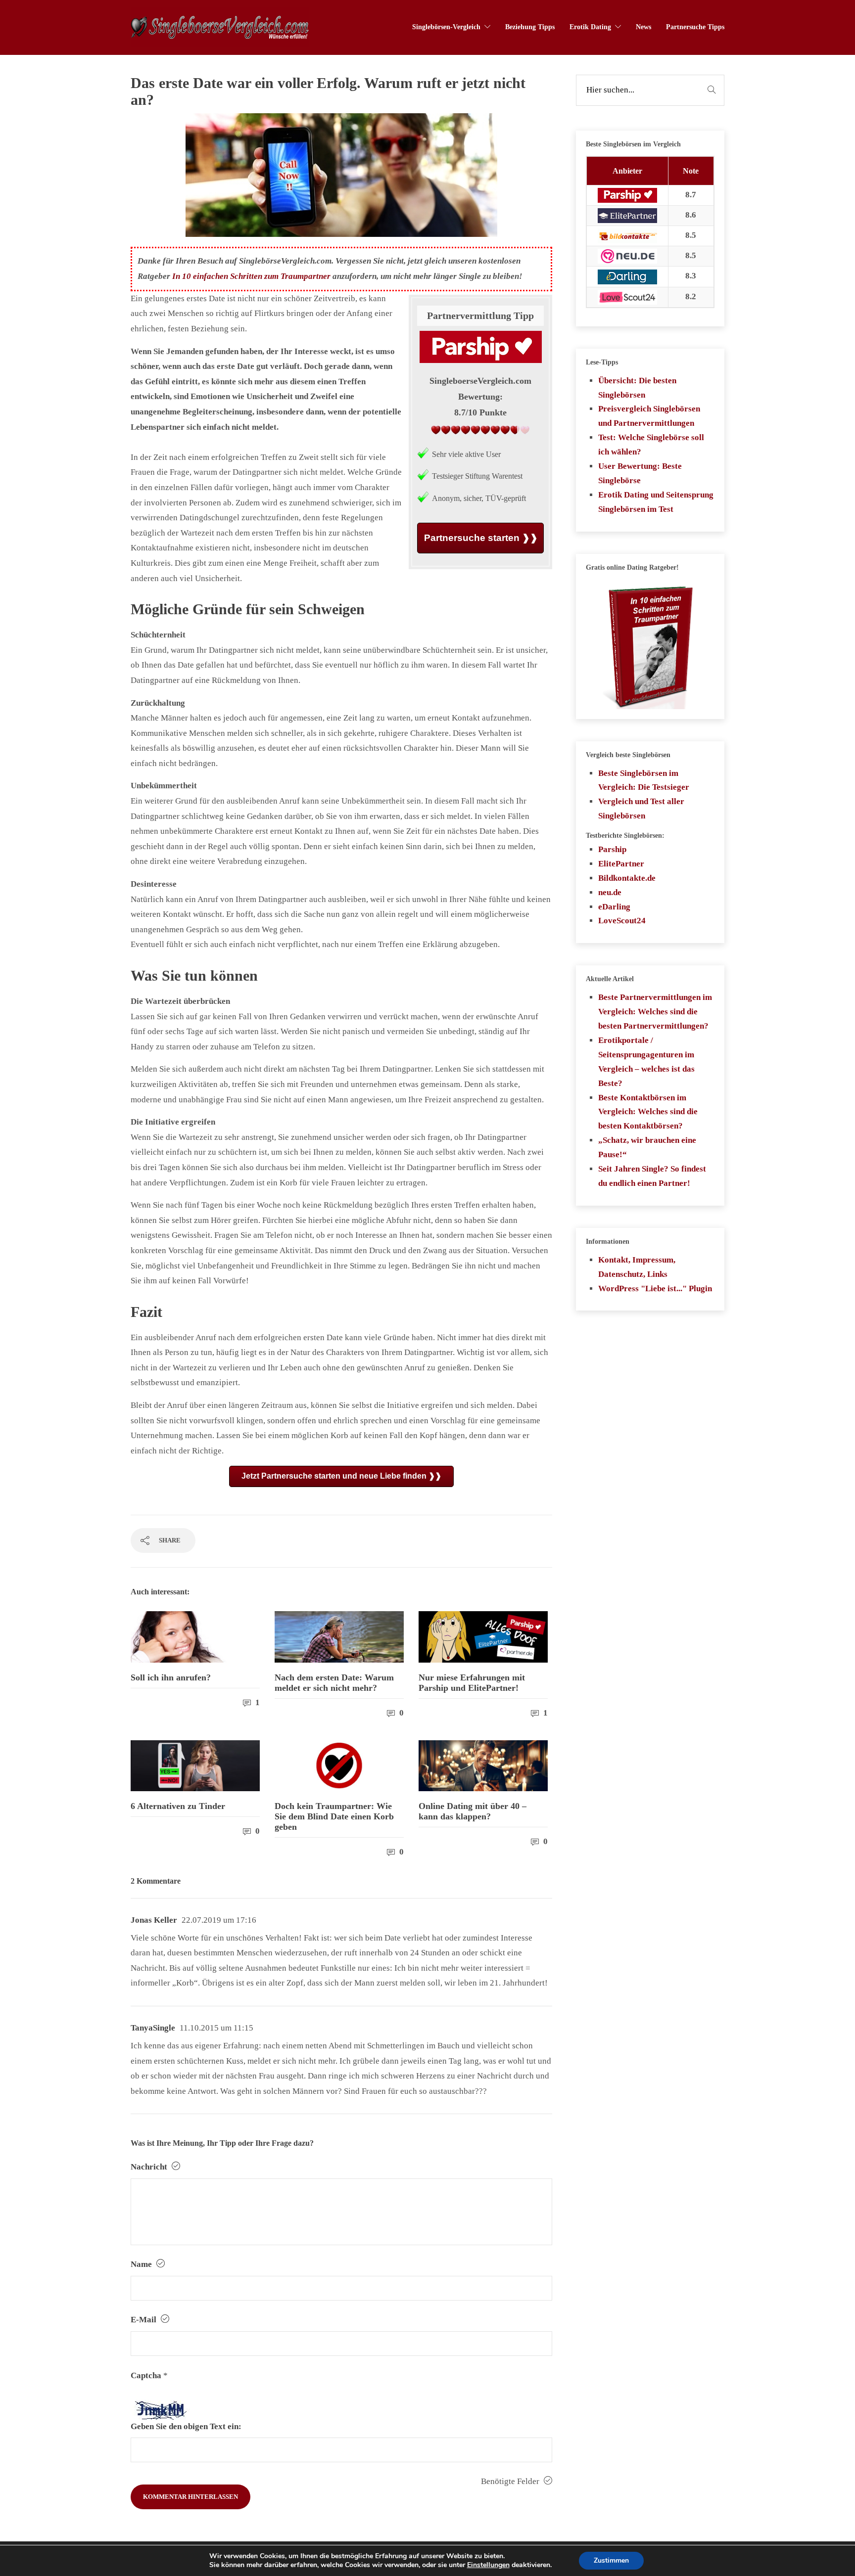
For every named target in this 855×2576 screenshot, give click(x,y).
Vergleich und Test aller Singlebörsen (641, 809)
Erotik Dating (590, 27)
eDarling (614, 907)
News (643, 27)
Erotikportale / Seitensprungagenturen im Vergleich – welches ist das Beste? (646, 1062)
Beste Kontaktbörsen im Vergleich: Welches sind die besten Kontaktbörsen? (648, 1112)
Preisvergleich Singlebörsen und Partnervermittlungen (649, 416)
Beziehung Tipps (530, 27)
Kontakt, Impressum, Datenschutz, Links (637, 1267)
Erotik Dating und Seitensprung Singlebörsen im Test (656, 502)
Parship (612, 849)
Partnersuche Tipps (695, 27)
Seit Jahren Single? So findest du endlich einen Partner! (652, 1176)
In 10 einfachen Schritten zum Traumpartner (251, 276)
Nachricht (150, 2167)
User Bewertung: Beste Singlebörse (640, 473)
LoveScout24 (622, 921)
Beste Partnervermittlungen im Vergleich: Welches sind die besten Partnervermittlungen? (655, 1012)
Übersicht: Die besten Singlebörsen (637, 388)
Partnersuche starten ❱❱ (481, 538)
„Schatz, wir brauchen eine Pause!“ (647, 1147)
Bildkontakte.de (627, 878)
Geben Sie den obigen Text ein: (186, 2426)
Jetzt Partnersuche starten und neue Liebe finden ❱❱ (341, 1476)
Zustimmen (611, 2560)
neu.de (610, 892)
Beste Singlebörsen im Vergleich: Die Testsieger (644, 780)
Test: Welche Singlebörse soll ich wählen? (651, 445)
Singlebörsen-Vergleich (446, 27)
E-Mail (144, 2320)
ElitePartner (621, 864)
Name (142, 2264)
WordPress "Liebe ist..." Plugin (655, 1288)
